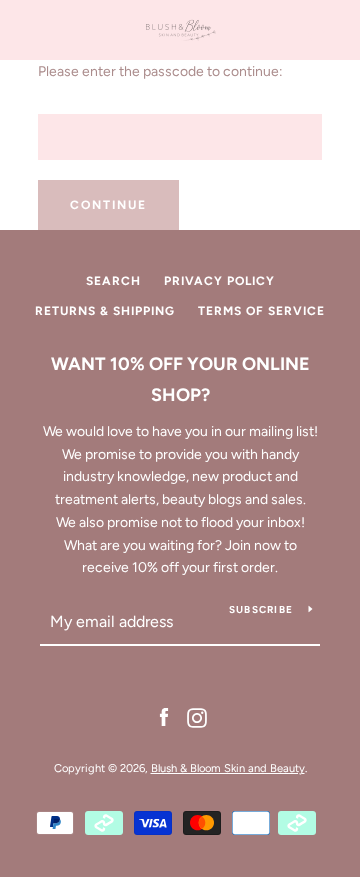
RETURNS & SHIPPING (105, 311)
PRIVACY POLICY (219, 281)
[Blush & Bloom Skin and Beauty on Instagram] (197, 716)
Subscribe (261, 609)
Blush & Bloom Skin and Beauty (228, 768)
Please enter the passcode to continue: (160, 71)
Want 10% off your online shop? (180, 379)
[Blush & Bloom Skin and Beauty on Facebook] (164, 716)
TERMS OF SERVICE (261, 311)
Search (113, 281)
